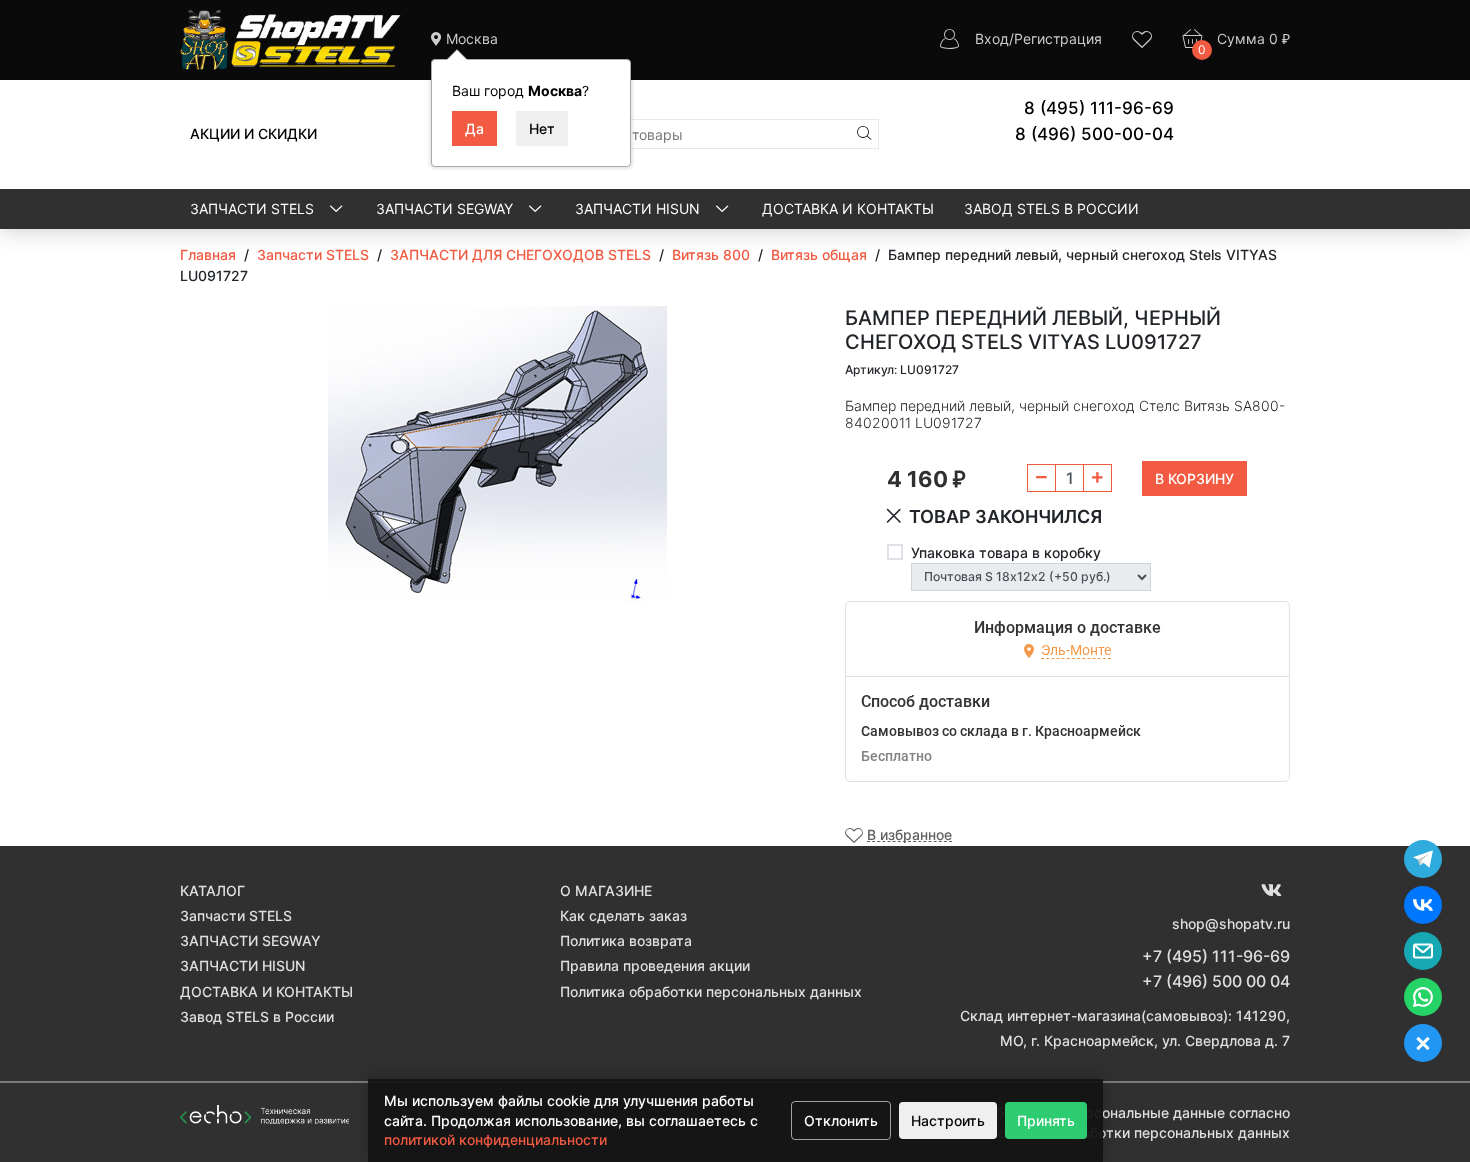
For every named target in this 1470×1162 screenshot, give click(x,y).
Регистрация (1058, 38)
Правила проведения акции (655, 965)
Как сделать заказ (623, 915)
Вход (992, 38)
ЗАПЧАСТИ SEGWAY (446, 208)
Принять (1046, 1120)
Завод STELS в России (1051, 208)
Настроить (948, 1120)
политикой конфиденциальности (495, 1139)
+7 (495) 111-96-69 (1216, 956)
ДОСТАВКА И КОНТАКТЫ (848, 208)
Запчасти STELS (254, 208)
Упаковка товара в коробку (1006, 552)
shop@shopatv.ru (1231, 923)
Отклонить (841, 1120)
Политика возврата (626, 940)
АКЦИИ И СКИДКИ (253, 133)
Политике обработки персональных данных (1139, 1132)
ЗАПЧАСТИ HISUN (639, 208)
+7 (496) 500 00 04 (1216, 981)
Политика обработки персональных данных (711, 991)
